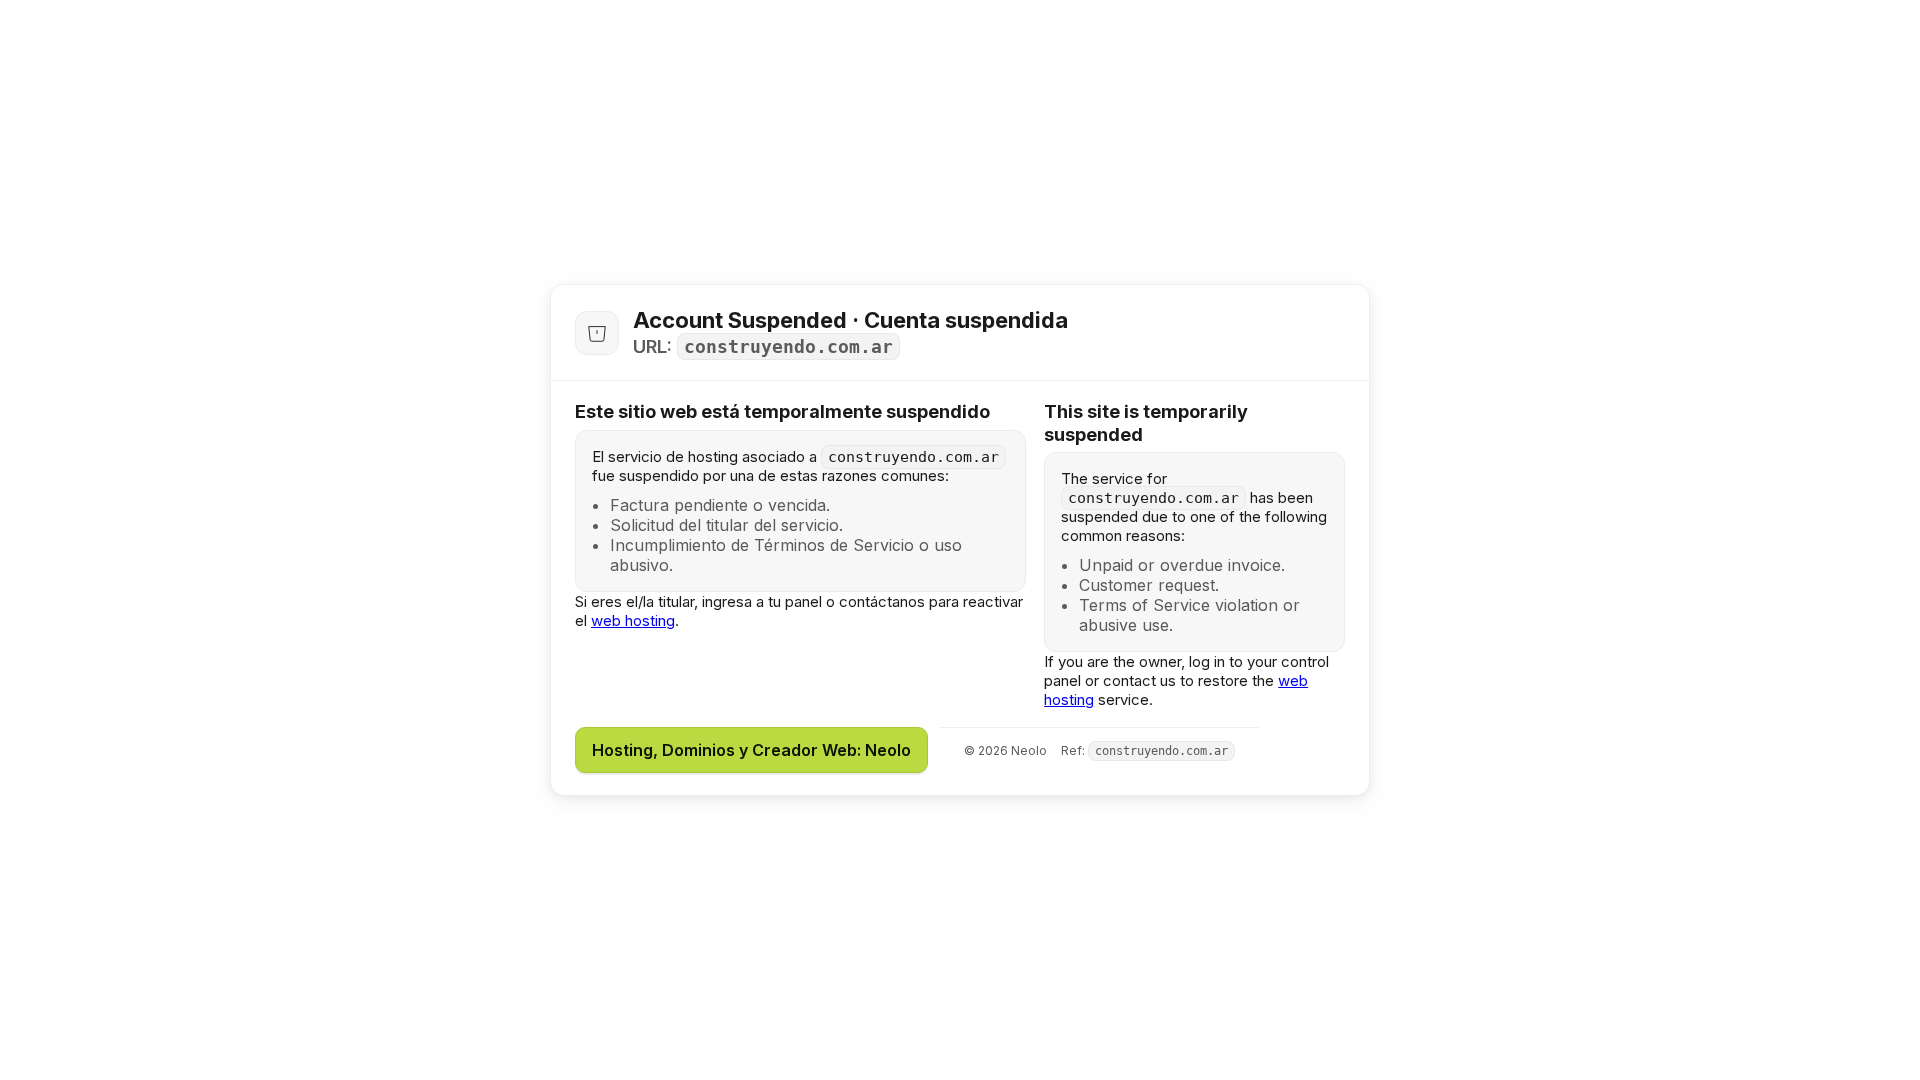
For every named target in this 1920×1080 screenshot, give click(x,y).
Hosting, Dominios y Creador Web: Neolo (751, 750)
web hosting (633, 620)
